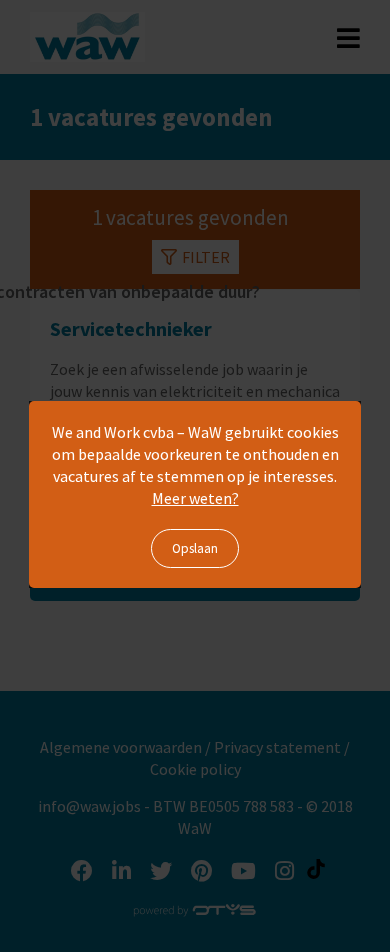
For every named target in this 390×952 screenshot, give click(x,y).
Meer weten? (195, 498)
